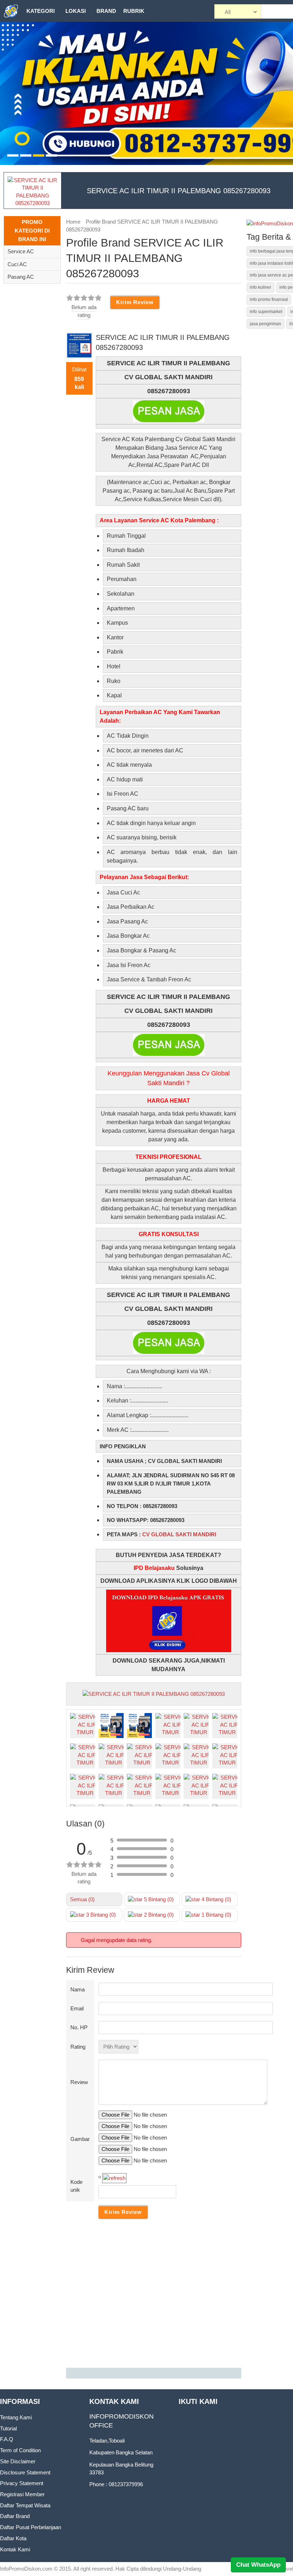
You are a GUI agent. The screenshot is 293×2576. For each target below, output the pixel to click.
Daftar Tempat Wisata (25, 2505)
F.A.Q (7, 2439)
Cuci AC (17, 264)
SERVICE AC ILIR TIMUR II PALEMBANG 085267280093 (179, 191)
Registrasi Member (22, 2494)
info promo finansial (269, 299)
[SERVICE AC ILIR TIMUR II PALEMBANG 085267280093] (154, 1694)
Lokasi (76, 11)
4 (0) (216, 1899)
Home (73, 222)
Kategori (41, 11)
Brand (106, 11)
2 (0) (158, 1915)
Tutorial (8, 2428)
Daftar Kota (13, 2538)
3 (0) (100, 1915)
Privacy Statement (22, 2483)
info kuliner (260, 287)
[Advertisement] (154, 2295)
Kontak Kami (15, 2549)
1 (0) (216, 1915)
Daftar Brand (15, 2516)
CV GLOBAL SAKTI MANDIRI (179, 1534)
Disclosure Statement (25, 2472)
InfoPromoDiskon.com (26, 2569)
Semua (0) (82, 1899)
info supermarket (266, 312)
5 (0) (158, 1899)
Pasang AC (21, 277)
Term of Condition (20, 2450)
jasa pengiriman (265, 324)
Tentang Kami (16, 2417)
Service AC (21, 251)
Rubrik (134, 11)
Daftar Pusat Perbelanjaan (31, 2527)
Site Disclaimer (18, 2461)
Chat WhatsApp (258, 2565)
